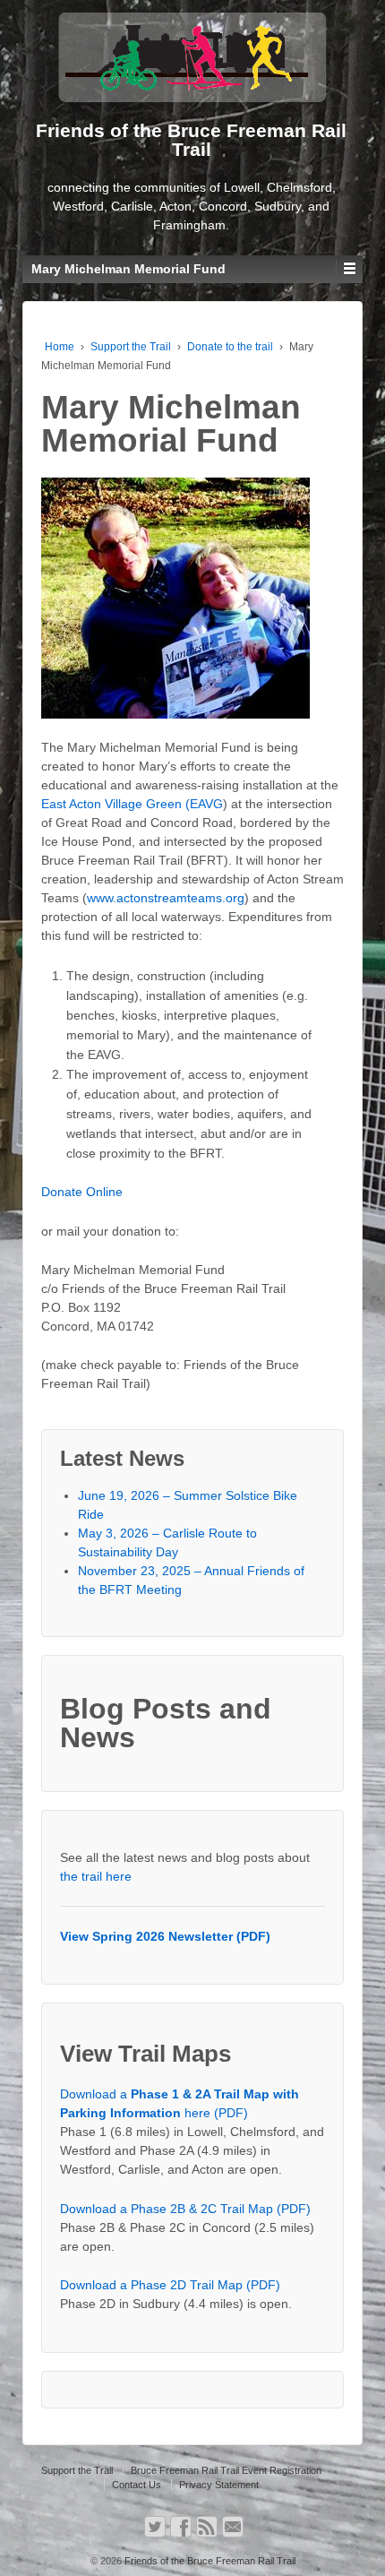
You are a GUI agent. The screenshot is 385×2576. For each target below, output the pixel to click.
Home (60, 347)
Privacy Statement (219, 2485)
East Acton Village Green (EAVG (132, 804)
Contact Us (137, 2485)
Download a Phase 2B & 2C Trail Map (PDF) (185, 2209)
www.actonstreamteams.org (166, 898)
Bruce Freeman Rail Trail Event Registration (226, 2470)
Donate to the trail (230, 347)
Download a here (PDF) (180, 2103)
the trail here (96, 1876)
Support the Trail (131, 347)
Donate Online (82, 1192)
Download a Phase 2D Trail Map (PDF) (170, 2285)
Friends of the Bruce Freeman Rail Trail (209, 2561)
